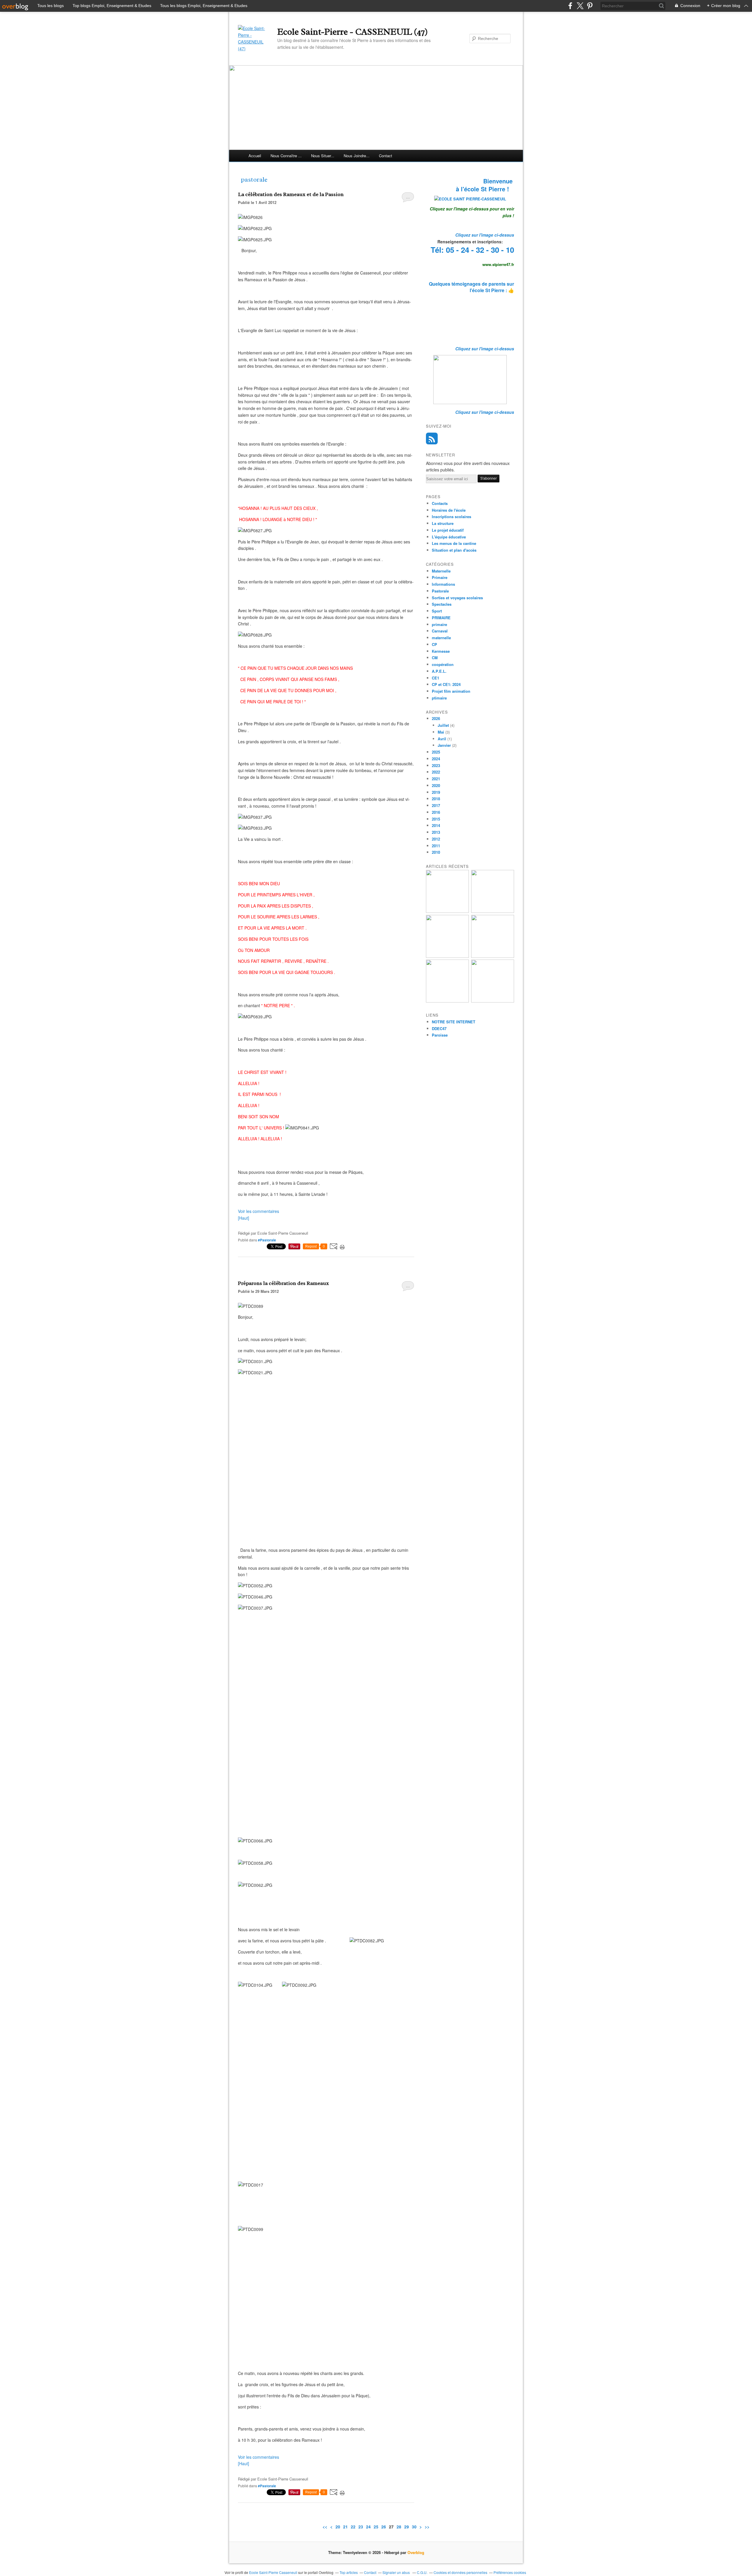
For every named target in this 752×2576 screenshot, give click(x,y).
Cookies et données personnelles (460, 2572)
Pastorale (440, 591)
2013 (436, 832)
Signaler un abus (397, 2572)
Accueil (255, 156)
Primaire (440, 577)
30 (414, 2527)
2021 (436, 779)
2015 (436, 819)
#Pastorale (267, 1240)
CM (435, 658)
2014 (436, 825)
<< (325, 2527)
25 (376, 2527)
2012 (436, 839)
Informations (443, 584)
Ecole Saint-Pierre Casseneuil (273, 2572)
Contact (386, 156)
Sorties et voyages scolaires (457, 598)
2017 (436, 805)
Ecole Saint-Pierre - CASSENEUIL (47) (352, 32)
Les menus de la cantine (454, 543)
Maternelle (441, 571)
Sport (437, 611)
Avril (442, 739)
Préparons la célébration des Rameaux (283, 1283)
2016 (436, 812)
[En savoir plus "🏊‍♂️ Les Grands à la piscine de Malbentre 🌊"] (447, 956)
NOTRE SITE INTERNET (454, 1022)
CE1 (435, 678)
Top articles (349, 2572)
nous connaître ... (286, 156)
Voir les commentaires (258, 1211)
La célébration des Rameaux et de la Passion (291, 194)
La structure (443, 523)
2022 (436, 772)
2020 (436, 785)
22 (353, 2527)
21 (345, 2527)
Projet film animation (451, 691)
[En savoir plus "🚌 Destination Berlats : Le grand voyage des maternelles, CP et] (493, 911)
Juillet (443, 725)
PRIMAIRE (441, 618)
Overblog (416, 2552)
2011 (436, 846)
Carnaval (440, 631)
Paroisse (440, 1035)
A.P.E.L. (439, 671)
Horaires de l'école (449, 510)
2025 (436, 752)
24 (368, 2527)
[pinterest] (590, 6)
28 (399, 2527)
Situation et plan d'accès (454, 550)
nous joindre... (357, 156)
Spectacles (442, 604)
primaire (439, 624)
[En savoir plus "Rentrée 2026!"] (447, 911)
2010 (436, 852)
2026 (436, 718)
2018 (436, 799)
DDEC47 (439, 1028)
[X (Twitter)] (580, 6)
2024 (436, 759)
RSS (432, 438)
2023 (436, 765)
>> (427, 2527)
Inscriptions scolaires (451, 517)
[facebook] (570, 6)
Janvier (444, 745)
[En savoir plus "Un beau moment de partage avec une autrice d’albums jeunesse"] (493, 1001)
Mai (441, 732)
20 (338, 2527)
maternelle (441, 638)
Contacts (440, 503)
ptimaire (439, 698)
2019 (436, 792)
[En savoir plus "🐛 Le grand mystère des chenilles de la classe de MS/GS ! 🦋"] (493, 956)
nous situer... (323, 156)
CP (434, 644)
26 (384, 2527)
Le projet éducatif (448, 530)
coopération (443, 664)
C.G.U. (422, 2572)
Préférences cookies (510, 2572)
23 (361, 2527)
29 (407, 2527)
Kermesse (441, 651)
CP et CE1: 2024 (446, 684)
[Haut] (244, 1218)
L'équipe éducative (449, 537)
